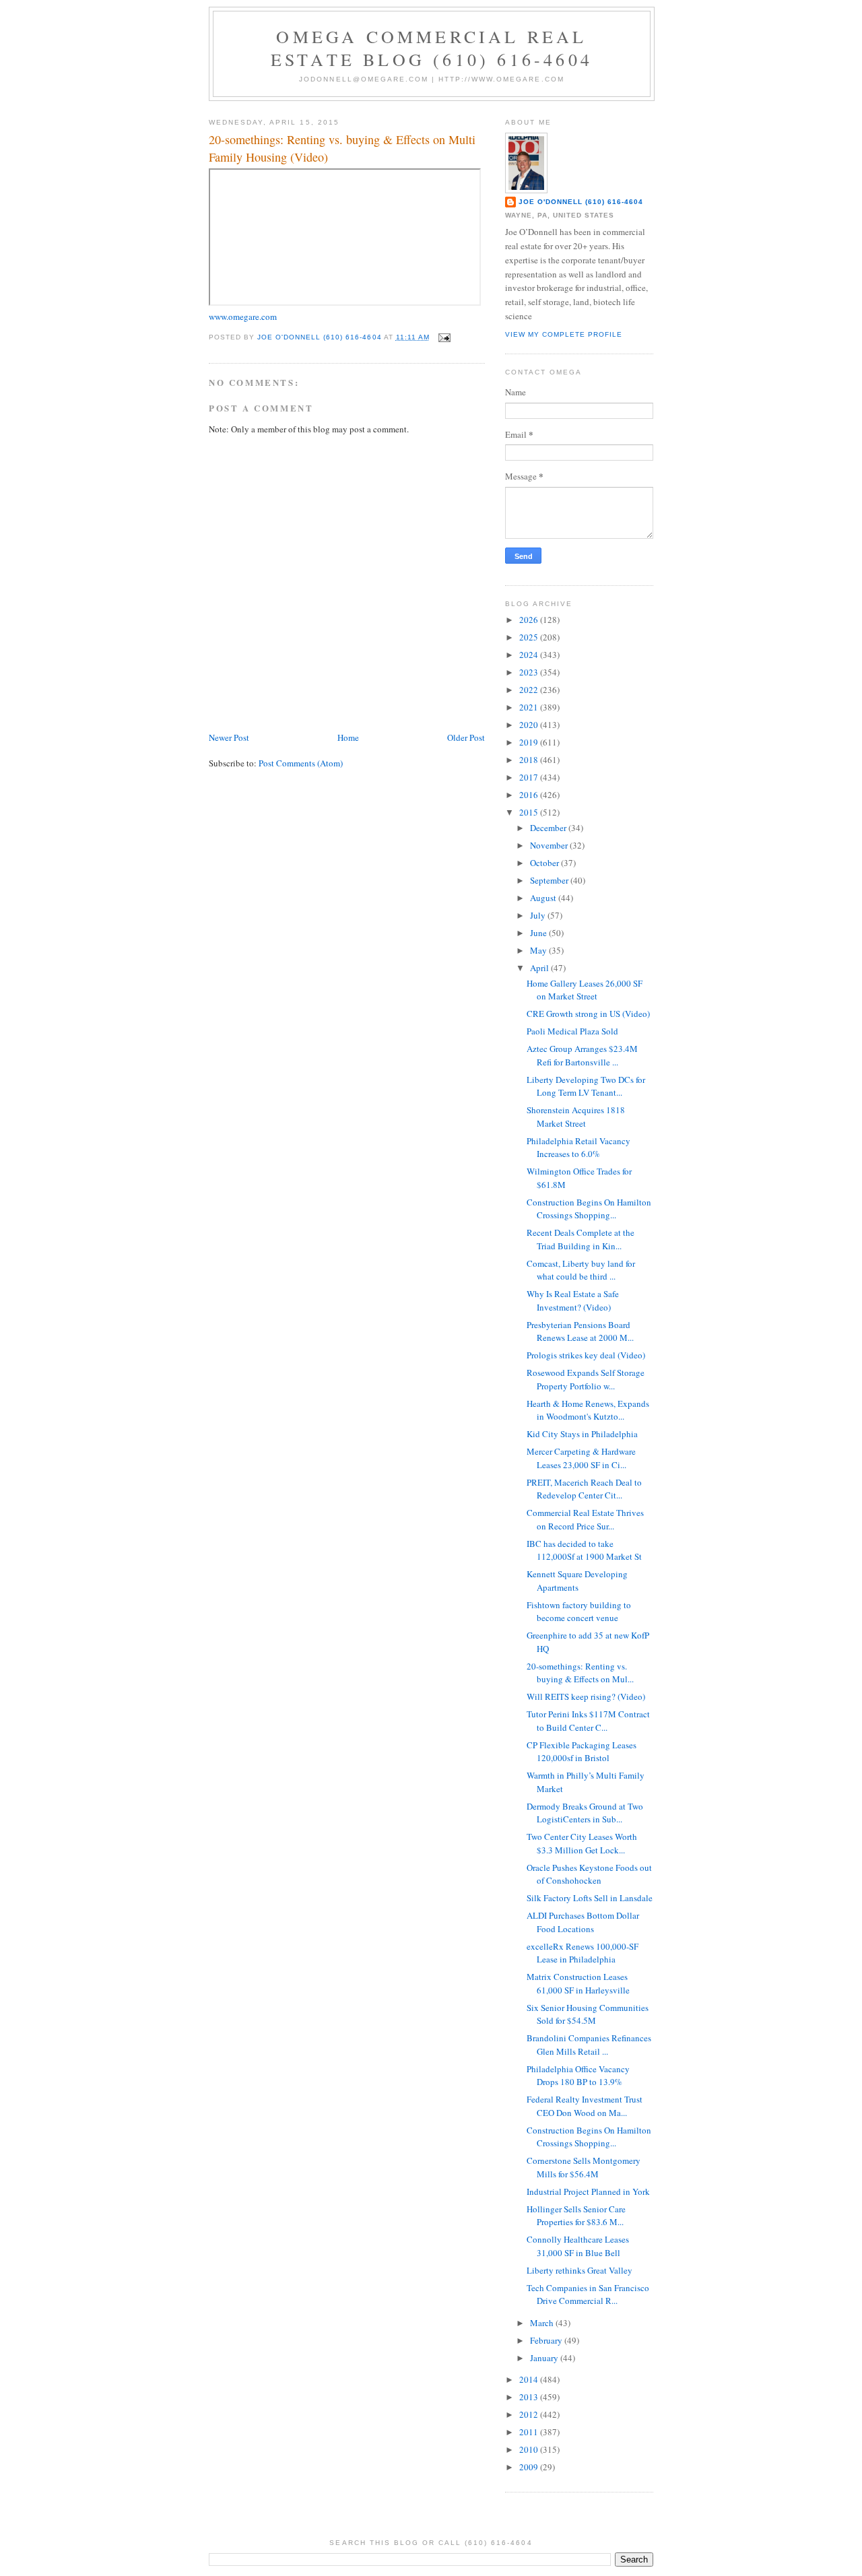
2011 (530, 2432)
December (549, 828)
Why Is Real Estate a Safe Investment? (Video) (573, 1300)
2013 (530, 2397)
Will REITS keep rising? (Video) (586, 1696)
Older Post (466, 737)
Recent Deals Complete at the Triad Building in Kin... (581, 1239)
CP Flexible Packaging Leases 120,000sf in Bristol (582, 1752)
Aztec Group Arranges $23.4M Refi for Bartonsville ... (582, 1055)
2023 (530, 672)
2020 (530, 725)
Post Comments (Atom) (301, 763)
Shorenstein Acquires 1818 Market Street (576, 1117)
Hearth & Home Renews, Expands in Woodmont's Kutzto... (588, 1410)
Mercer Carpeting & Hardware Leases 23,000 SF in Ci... (581, 1458)
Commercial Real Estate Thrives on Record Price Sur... (585, 1519)
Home (348, 737)
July (539, 915)
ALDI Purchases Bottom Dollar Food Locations (583, 1922)
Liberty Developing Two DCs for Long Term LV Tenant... (586, 1086)
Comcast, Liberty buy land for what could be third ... (581, 1270)
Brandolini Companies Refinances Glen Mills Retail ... (589, 2045)
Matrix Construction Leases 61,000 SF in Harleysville (578, 1983)
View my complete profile (564, 334)
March (543, 2323)
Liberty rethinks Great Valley (579, 2270)
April (540, 968)
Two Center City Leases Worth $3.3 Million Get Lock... (582, 1843)
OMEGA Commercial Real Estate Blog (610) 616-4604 (432, 48)
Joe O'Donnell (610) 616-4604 (581, 202)
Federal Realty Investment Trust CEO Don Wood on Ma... (585, 2106)
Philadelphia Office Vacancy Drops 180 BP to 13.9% (578, 2076)
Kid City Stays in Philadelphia (582, 1434)
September (550, 880)
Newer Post (229, 737)
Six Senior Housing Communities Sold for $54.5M (588, 2014)
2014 (530, 2379)
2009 (530, 2467)
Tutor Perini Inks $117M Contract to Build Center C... (588, 1721)
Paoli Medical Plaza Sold (572, 1031)
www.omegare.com (243, 317)
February (547, 2340)
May (539, 950)
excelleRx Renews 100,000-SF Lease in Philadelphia (583, 1953)
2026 (530, 620)
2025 (530, 637)
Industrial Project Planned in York (588, 2191)
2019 (530, 742)
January (545, 2358)
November (550, 845)
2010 (530, 2449)
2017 (530, 777)
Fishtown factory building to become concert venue (579, 1612)
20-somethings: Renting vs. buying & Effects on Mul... (580, 1673)
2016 (530, 795)
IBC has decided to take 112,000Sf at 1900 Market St (584, 1550)
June (539, 933)
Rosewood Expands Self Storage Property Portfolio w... (586, 1379)
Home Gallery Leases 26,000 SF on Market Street (585, 990)
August (544, 898)
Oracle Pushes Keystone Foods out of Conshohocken (589, 1874)
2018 (530, 760)
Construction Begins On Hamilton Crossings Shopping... (589, 1209)
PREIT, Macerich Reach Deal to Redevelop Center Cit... (584, 1489)
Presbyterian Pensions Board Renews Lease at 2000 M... (580, 1331)
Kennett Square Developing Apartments (577, 1581)
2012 (530, 2414)
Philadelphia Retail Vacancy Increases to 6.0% (578, 1148)
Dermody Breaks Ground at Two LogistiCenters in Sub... (585, 1813)
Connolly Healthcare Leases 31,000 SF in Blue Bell (578, 2246)
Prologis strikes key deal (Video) (586, 1355)
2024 (530, 655)
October (545, 863)
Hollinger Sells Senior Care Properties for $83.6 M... (576, 2216)
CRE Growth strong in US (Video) (588, 1014)
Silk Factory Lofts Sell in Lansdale (590, 1898)
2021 (530, 707)
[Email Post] (444, 337)
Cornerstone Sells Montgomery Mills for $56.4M (584, 2167)
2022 (530, 690)
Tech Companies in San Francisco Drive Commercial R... (588, 2294)
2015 (530, 812)
